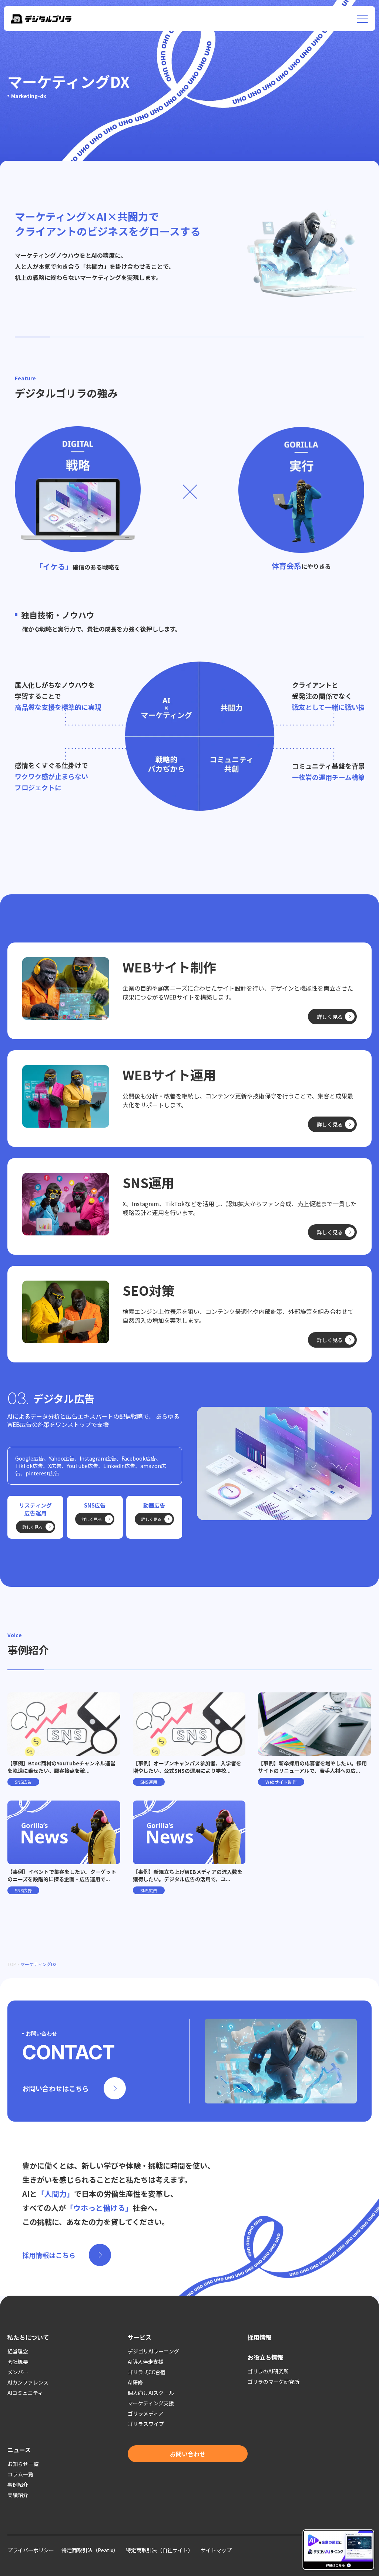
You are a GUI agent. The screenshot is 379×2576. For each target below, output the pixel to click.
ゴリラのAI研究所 (268, 2371)
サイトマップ (216, 2550)
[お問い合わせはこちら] (189, 2061)
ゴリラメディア (146, 2413)
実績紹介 (18, 2495)
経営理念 (18, 2351)
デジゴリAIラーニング (153, 2351)
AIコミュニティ (25, 2393)
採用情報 (259, 2337)
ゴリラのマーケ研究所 (274, 2382)
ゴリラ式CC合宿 (147, 2372)
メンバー (18, 2372)
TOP (12, 1964)
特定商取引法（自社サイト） (160, 2550)
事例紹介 (18, 2485)
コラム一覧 (20, 2474)
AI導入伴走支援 (146, 2362)
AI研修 (135, 2382)
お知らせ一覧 (23, 2464)
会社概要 (18, 2362)
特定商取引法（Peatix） (90, 2550)
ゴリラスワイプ (146, 2424)
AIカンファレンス (28, 2382)
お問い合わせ (188, 2454)
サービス (140, 2337)
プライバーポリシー (31, 2550)
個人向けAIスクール (151, 2393)
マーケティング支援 (151, 2403)
